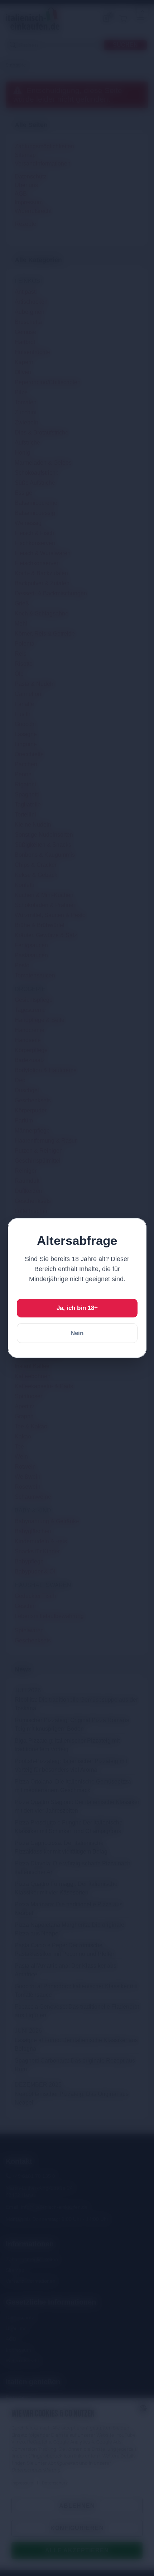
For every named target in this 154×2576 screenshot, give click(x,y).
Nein (77, 1333)
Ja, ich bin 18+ (77, 1308)
